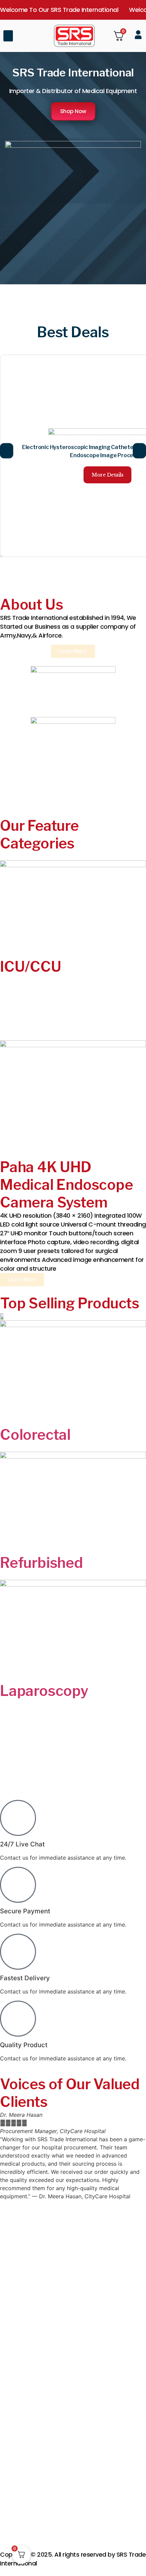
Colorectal (35, 1435)
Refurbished (41, 1563)
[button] (8, 36)
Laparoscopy (44, 1691)
